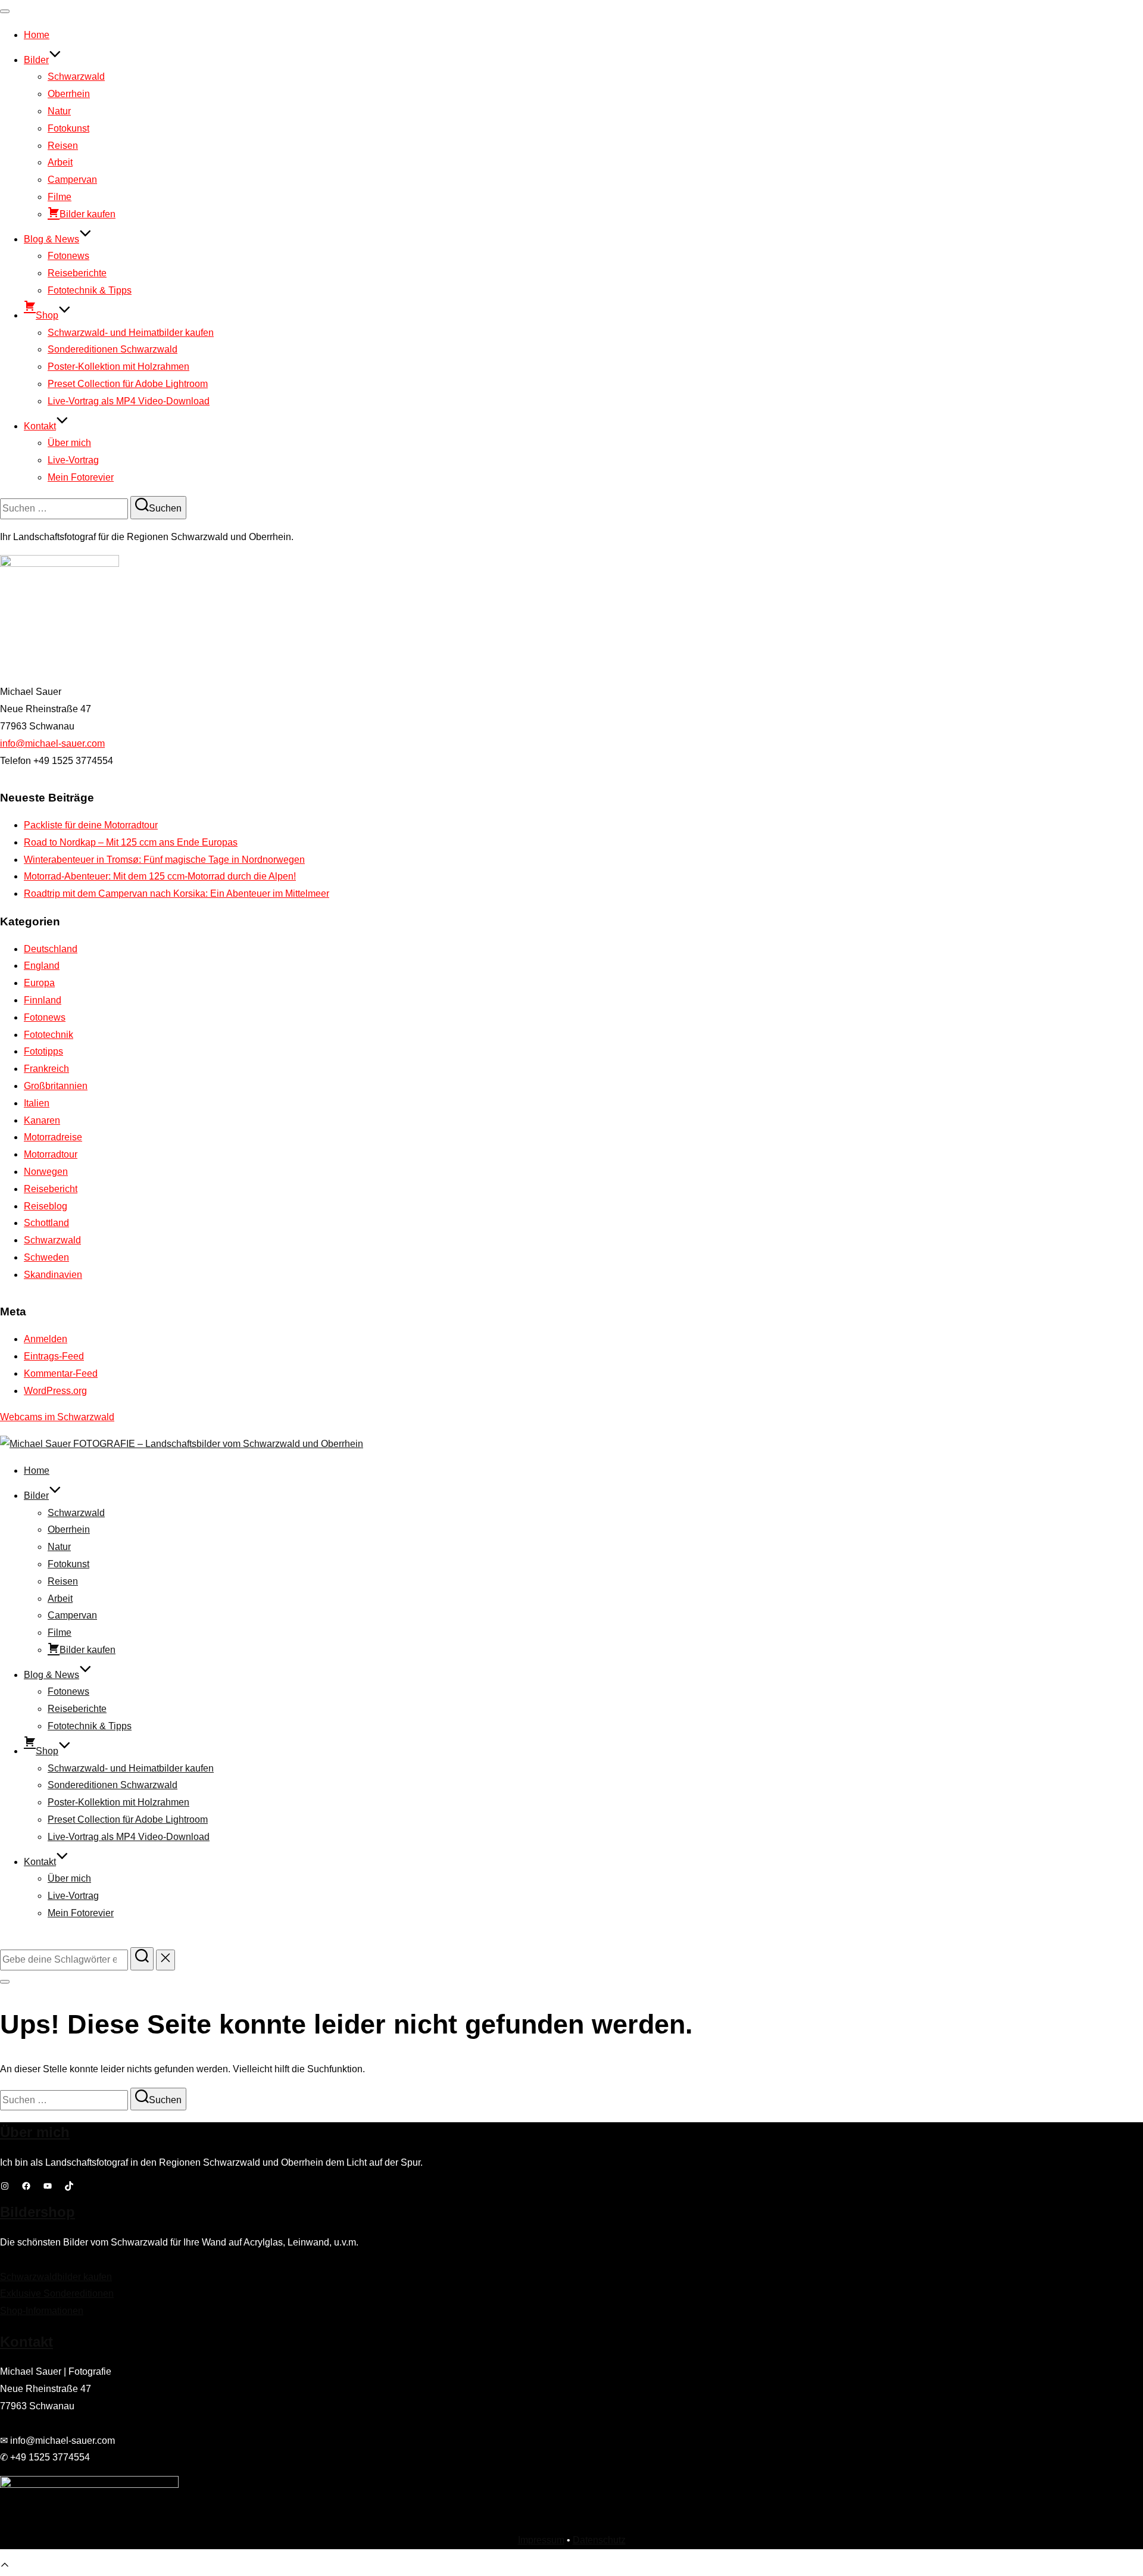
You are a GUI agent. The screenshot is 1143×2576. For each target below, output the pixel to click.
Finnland (43, 1000)
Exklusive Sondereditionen (57, 2293)
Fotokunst (68, 128)
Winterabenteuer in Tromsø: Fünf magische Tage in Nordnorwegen (164, 860)
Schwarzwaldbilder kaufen (56, 2277)
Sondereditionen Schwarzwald (113, 349)
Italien (37, 1103)
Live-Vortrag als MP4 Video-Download (129, 401)
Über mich (69, 443)
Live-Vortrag (73, 460)
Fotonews (68, 256)
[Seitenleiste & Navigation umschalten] (5, 1982)
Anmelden (46, 1339)
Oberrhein (69, 94)
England (42, 966)
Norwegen (46, 1172)
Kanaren (42, 1120)
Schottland (46, 1223)
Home (37, 35)
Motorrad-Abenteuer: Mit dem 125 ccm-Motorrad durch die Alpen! (160, 876)
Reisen (63, 146)
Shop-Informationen (42, 2311)
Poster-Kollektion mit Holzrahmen (118, 367)
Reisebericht (51, 1189)
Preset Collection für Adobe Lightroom (128, 384)
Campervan (72, 180)
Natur (59, 111)
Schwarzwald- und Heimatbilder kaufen (131, 333)
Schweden (46, 1257)
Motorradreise (53, 1137)
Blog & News (51, 239)
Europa (39, 983)
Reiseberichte (77, 273)
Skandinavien (53, 1275)
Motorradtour (51, 1154)
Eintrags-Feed (54, 1356)
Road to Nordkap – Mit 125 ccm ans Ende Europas (131, 842)
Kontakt (40, 426)
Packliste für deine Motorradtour (91, 825)
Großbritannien (56, 1086)
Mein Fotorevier (81, 477)
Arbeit (60, 162)
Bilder (36, 60)
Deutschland (51, 949)
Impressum (541, 2540)
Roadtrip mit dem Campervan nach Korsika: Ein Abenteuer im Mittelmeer (177, 894)
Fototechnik (49, 1035)
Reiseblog (46, 1206)
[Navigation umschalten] (5, 11)
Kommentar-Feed (61, 1373)
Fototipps (43, 1051)
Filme (60, 197)
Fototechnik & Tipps (90, 290)
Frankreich (46, 1069)
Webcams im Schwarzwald (57, 1417)
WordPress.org (55, 1391)
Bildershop (38, 2212)
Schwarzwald (76, 77)
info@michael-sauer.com (52, 743)
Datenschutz (599, 2540)
